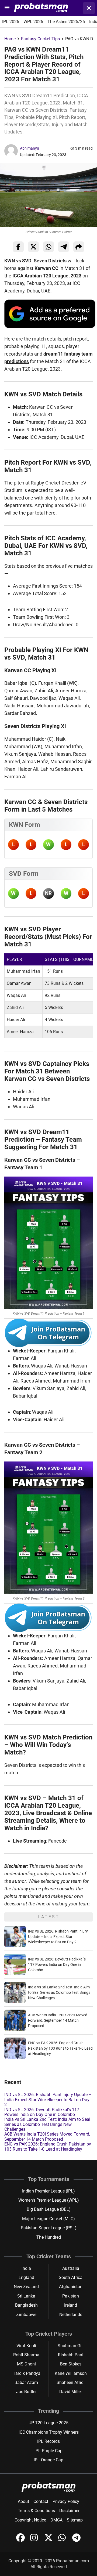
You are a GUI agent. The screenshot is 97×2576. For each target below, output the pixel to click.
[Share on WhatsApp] (48, 247)
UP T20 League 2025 (48, 2423)
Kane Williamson (71, 2373)
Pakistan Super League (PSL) (49, 2228)
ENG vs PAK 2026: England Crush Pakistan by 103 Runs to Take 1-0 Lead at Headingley (60, 2048)
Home (10, 39)
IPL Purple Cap (48, 2451)
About (23, 2501)
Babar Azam (26, 2383)
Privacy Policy (66, 2501)
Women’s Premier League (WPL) (49, 2200)
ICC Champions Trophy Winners (49, 2432)
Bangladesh (26, 2305)
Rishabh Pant (71, 2355)
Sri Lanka (26, 2296)
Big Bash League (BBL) (49, 2209)
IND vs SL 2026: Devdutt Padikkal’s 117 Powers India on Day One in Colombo (57, 1964)
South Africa (71, 2277)
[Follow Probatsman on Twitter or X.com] (49, 2540)
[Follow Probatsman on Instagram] (35, 2540)
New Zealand (26, 2287)
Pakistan (71, 2296)
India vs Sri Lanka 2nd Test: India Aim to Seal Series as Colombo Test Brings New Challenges (59, 1992)
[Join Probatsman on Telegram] (77, 2540)
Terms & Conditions (36, 2511)
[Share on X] (33, 247)
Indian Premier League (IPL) (48, 2191)
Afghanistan (71, 2287)
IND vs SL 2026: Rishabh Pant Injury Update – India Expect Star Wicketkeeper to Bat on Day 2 (58, 1937)
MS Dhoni (26, 2364)
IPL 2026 (11, 22)
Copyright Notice (30, 2520)
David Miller (71, 2392)
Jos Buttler (26, 2392)
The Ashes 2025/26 (66, 22)
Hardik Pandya (26, 2373)
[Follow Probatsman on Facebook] (21, 2540)
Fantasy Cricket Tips (40, 39)
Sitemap (75, 2520)
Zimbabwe (26, 2315)
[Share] (79, 247)
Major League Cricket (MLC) (48, 2219)
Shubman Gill (71, 2346)
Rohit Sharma (26, 2355)
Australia (71, 2268)
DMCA (56, 2520)
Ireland (71, 2305)
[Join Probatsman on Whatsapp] (63, 2540)
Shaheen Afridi (71, 2383)
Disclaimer (69, 2511)
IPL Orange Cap (48, 2460)
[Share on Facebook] (18, 247)
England (26, 2277)
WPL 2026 (33, 22)
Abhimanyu (30, 148)
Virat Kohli (26, 2346)
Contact (41, 2501)
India (26, 2268)
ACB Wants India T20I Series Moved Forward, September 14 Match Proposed (58, 2020)
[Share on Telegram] (64, 247)
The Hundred (49, 2237)
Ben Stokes (71, 2364)
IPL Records (48, 2441)
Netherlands (71, 2315)
